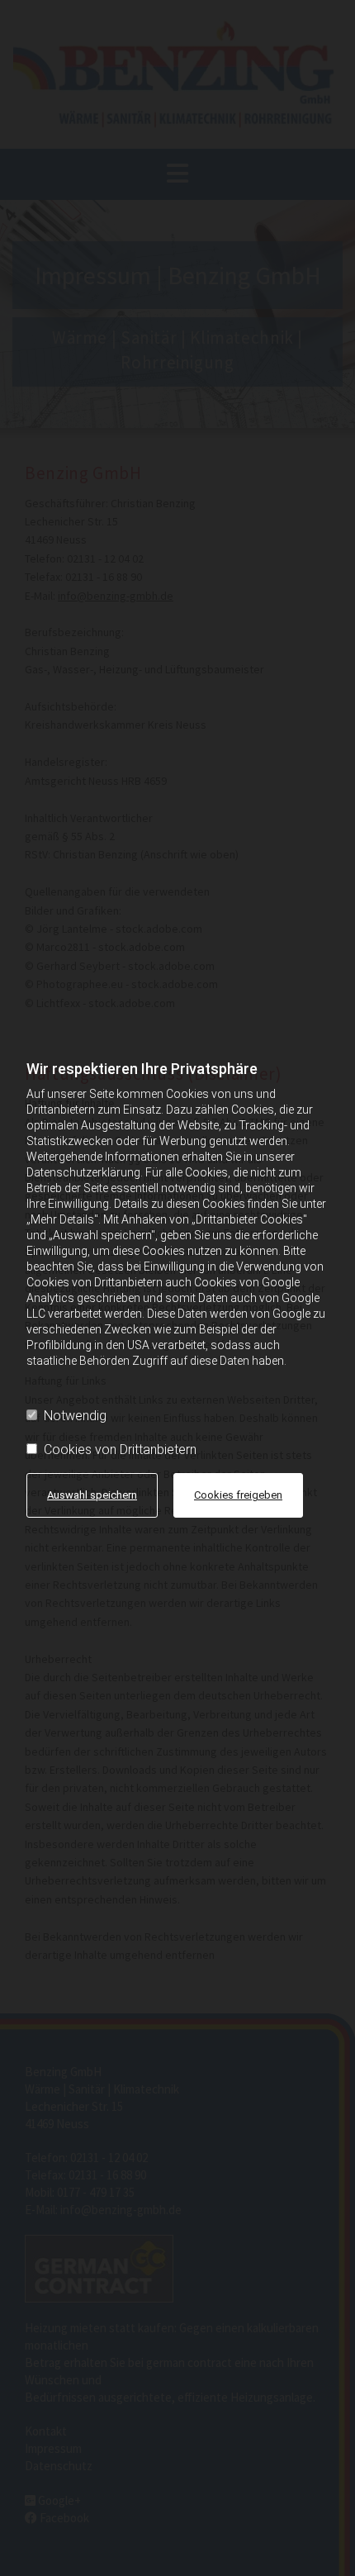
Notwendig (75, 1416)
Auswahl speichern (92, 1495)
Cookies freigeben (238, 1495)
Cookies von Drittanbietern (120, 1450)
